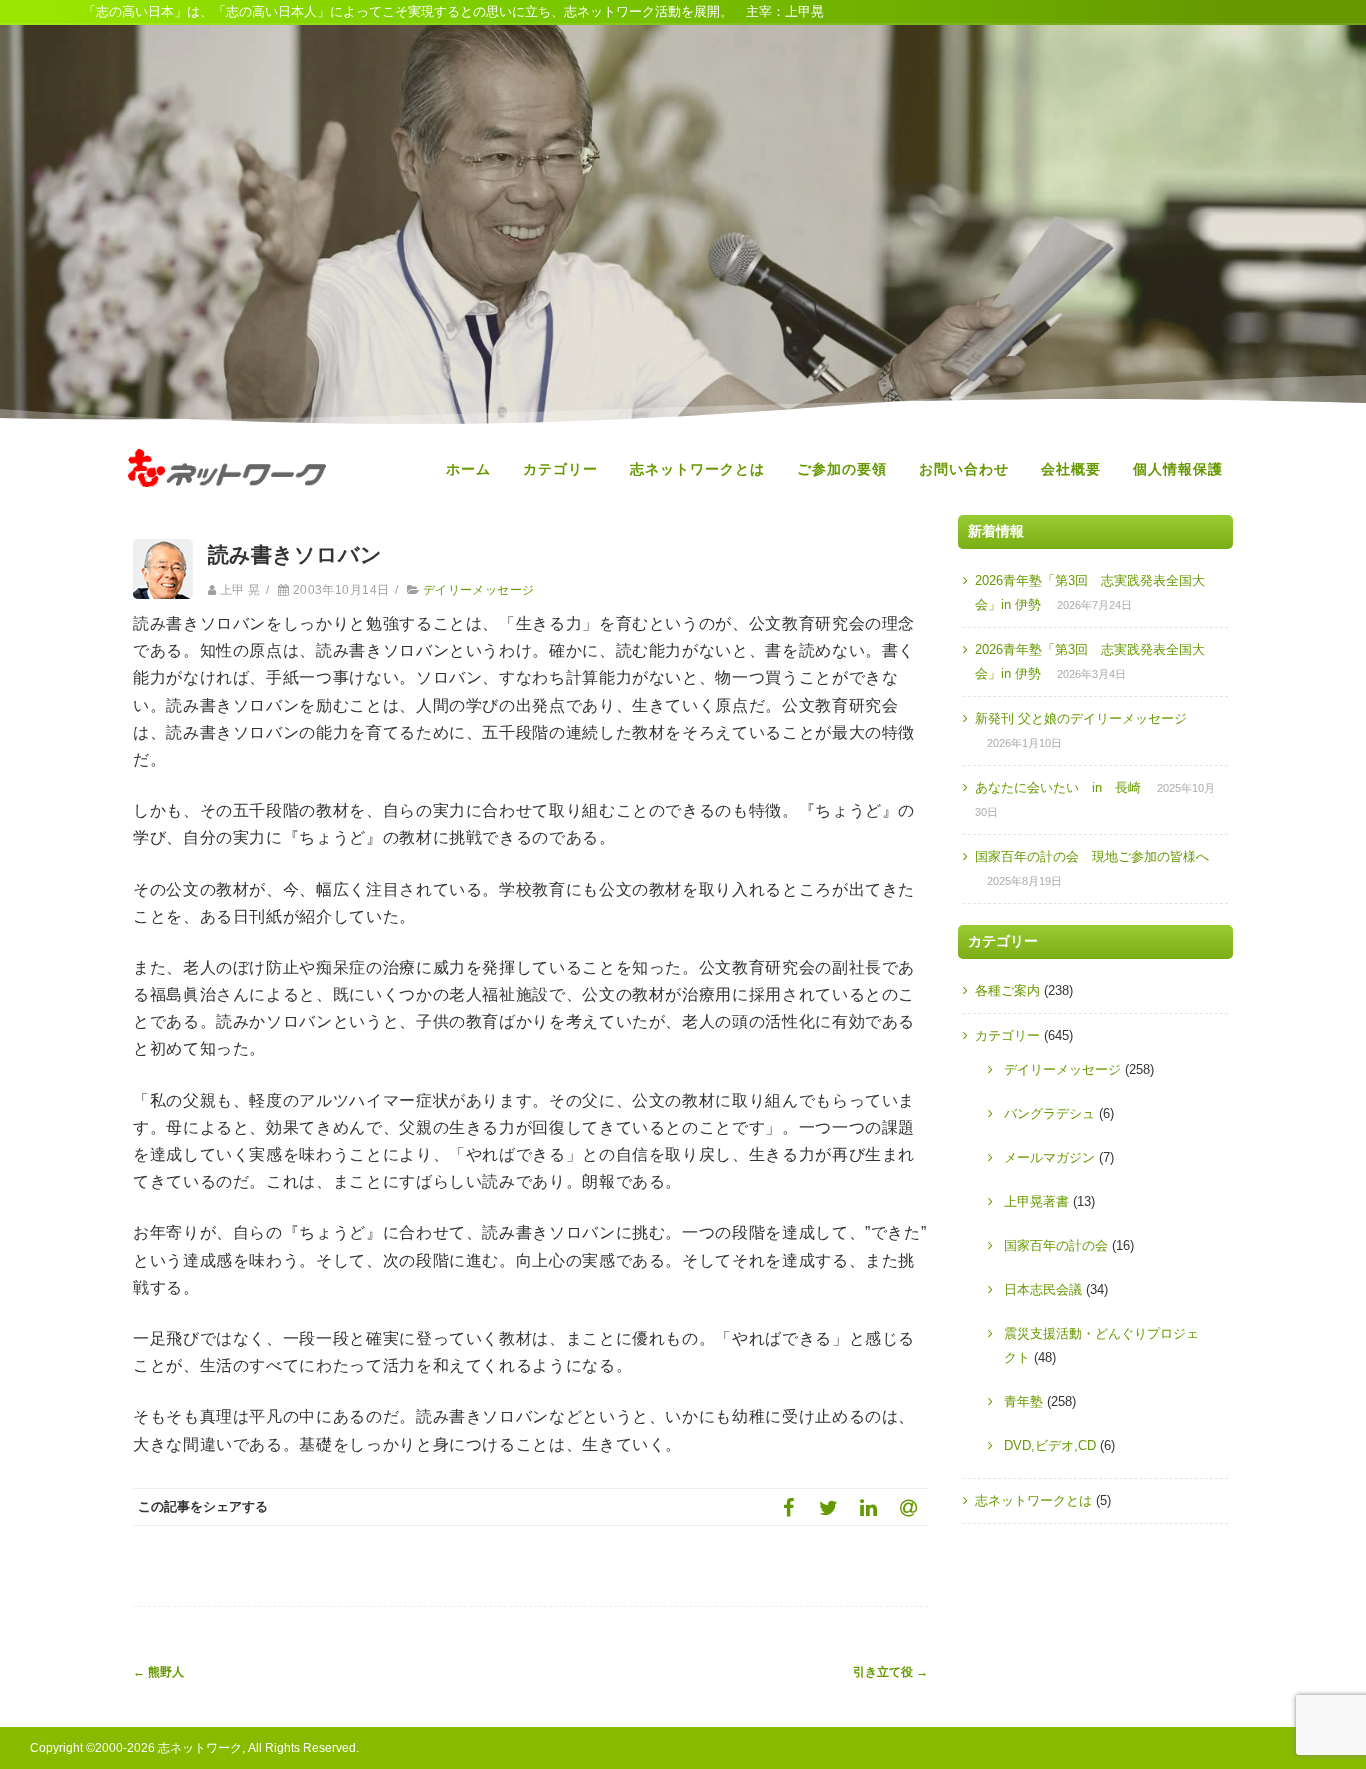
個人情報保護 (1178, 469)
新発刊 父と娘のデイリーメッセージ (1081, 718)
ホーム (468, 469)
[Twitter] (828, 1507)
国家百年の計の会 (1056, 1245)
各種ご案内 (1007, 990)
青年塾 (1023, 1401)
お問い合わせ (964, 469)
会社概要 (1071, 469)
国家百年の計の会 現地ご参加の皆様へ (1092, 856)
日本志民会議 (1043, 1289)
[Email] (908, 1507)
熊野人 (158, 1672)
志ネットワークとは (697, 469)
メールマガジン (1049, 1157)
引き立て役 (890, 1672)
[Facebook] (788, 1507)
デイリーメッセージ (479, 590)
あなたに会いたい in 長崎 (1058, 787)
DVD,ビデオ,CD (1050, 1445)
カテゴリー (560, 469)
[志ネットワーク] (227, 506)
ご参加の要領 (842, 469)
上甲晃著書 (1036, 1201)
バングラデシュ (1049, 1113)
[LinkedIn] (868, 1507)
